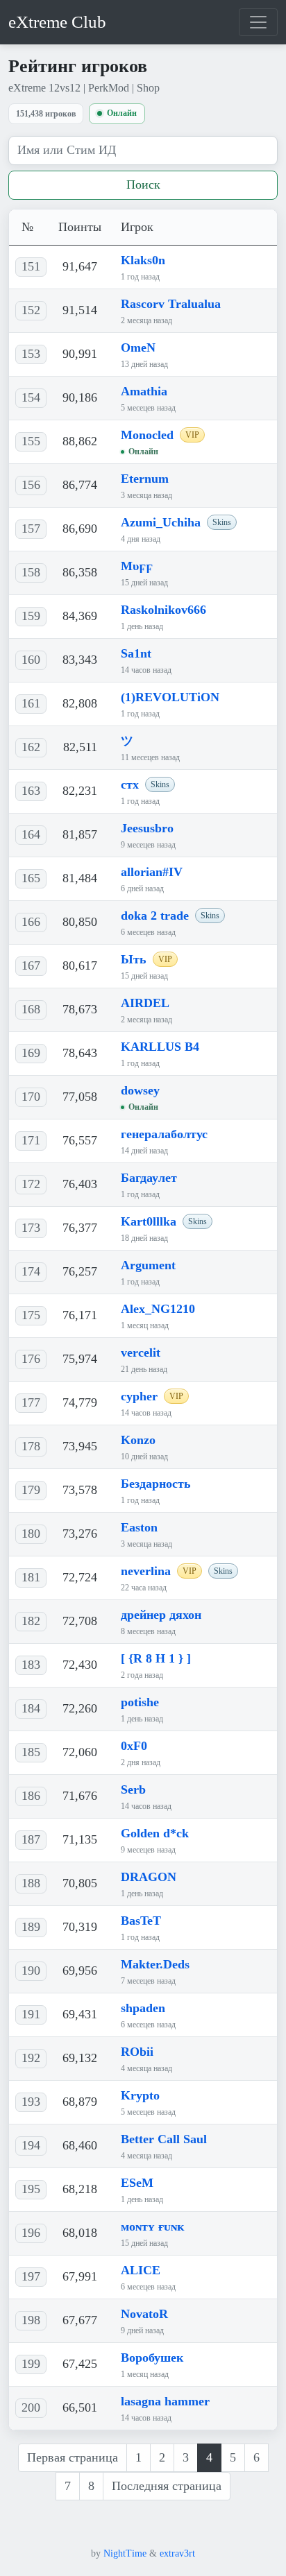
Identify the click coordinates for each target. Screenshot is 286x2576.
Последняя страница (167, 2486)
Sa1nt (136, 653)
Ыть (134, 959)
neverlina (146, 1571)
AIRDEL (145, 1003)
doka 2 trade (155, 916)
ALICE (141, 2270)
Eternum (145, 479)
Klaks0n (143, 260)
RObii (137, 2052)
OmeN (138, 347)
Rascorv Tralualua (171, 304)
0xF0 (134, 1746)
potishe (140, 1702)
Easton (139, 1527)
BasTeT (141, 1921)
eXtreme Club (57, 22)
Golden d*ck (155, 1833)
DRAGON (149, 1877)
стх (130, 784)
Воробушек (152, 2358)
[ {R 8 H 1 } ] (156, 1658)
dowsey (140, 1090)
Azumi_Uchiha (161, 522)
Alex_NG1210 (158, 1309)
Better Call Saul (164, 2139)
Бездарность (156, 1484)
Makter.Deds (155, 1964)
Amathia (144, 391)
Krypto (140, 2095)
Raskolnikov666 (163, 610)
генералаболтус (164, 1134)
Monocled (147, 435)
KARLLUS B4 (160, 1047)
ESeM (137, 2183)
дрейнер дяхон (161, 1615)
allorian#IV (152, 872)
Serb (133, 1789)
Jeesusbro (147, 828)
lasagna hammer (165, 2401)
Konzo (138, 1440)
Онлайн (122, 113)
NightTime (125, 2553)
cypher (139, 1396)
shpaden (143, 2008)
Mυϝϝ (137, 566)
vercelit (141, 1353)
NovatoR (144, 2314)
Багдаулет (149, 1178)
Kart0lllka (149, 1221)
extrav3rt (177, 2553)
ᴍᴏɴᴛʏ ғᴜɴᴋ (153, 2226)
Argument (148, 1265)
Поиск (143, 184)
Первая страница (73, 2457)
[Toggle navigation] (258, 22)
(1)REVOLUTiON (170, 697)
